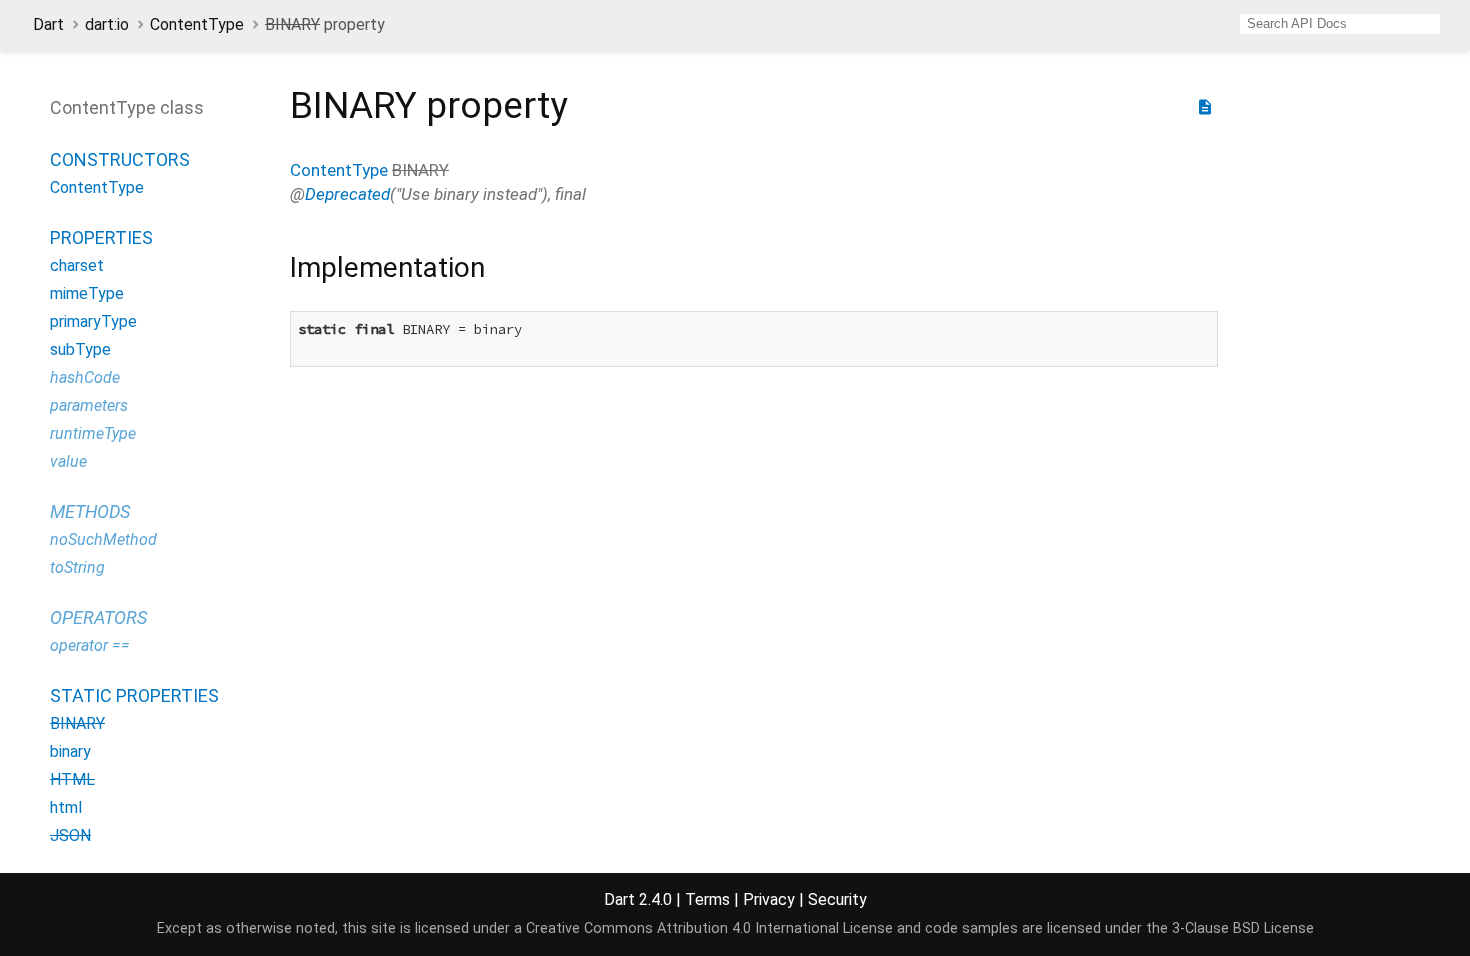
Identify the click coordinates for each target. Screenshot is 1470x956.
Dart (48, 24)
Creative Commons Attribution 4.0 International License (709, 928)
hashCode (85, 377)
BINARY (77, 723)
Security (837, 899)
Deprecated (347, 194)
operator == (90, 645)
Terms (707, 899)
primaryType (93, 321)
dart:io (107, 24)
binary (70, 751)
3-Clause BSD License (1243, 928)
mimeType (87, 293)
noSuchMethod (103, 539)
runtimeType (93, 433)
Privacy (769, 899)
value (68, 461)
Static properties (134, 695)
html (66, 807)
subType (80, 349)
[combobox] (1340, 24)
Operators (98, 617)
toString (77, 567)
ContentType (197, 24)
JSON (70, 835)
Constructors (120, 159)
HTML (72, 779)
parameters (89, 405)
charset (77, 265)
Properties (101, 237)
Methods (90, 511)
